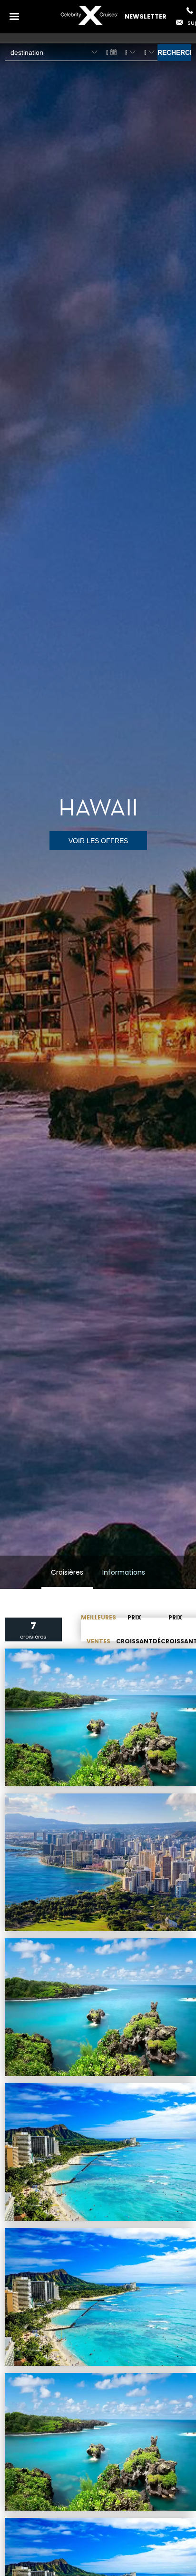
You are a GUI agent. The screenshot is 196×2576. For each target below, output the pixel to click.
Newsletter (146, 16)
